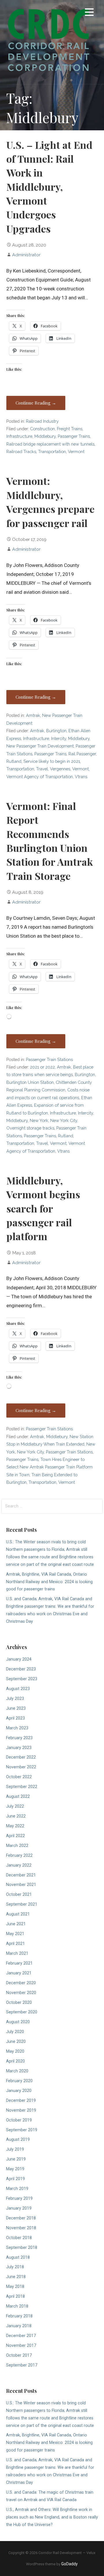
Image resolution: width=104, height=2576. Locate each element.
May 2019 (15, 2169)
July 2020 (15, 2032)
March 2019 (17, 2189)
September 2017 (22, 2365)
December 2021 (21, 1875)
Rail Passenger (82, 754)
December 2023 (21, 1669)
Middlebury (45, 436)
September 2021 (22, 1904)
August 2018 (18, 2257)
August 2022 (18, 1797)
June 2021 (16, 1924)
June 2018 (16, 2277)
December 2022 (21, 1757)
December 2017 (21, 2336)
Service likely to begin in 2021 (52, 761)
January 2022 (19, 1865)
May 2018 (15, 2287)
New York (39, 1120)
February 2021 (19, 1963)
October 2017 (19, 2355)
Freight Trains (70, 429)
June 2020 (16, 2042)
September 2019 (22, 2130)
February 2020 (19, 2081)
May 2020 (15, 2051)
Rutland (14, 761)
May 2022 (15, 1826)
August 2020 (18, 2022)
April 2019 (15, 2179)
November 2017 (21, 2346)
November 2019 (21, 2110)
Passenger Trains (74, 436)
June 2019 (16, 2159)
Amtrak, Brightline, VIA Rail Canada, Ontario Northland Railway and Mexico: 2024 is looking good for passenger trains (49, 1582)
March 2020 (17, 2071)
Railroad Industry (42, 421)
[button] (89, 13)
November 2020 (21, 1993)
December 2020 (21, 1983)
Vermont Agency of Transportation (40, 777)
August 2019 (18, 2140)
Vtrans (81, 777)
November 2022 (21, 1767)
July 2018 (15, 2267)
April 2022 (15, 1836)
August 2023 (18, 1689)
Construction (42, 429)
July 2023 (15, 1699)
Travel (42, 769)
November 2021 (21, 1885)
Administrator (26, 255)
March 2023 (17, 1728)
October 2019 (19, 2120)
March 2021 (17, 1953)
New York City (64, 1120)
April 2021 (15, 1944)
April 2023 (15, 1718)
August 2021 (18, 1914)
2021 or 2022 (42, 1067)
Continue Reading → (36, 403)
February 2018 (19, 2316)
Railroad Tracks (21, 451)
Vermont (76, 451)
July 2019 (15, 2149)
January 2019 (19, 2208)
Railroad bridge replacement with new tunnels (50, 444)
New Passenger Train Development (40, 746)
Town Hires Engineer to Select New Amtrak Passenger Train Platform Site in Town (50, 1467)
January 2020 (19, 2091)
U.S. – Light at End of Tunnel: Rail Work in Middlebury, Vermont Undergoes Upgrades (49, 187)
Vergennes (60, 769)
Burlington (56, 731)
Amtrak (33, 715)
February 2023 (19, 1738)
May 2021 (15, 1934)
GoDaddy (69, 2564)
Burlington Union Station (30, 1082)
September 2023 (22, 1679)
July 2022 (15, 1806)
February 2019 (19, 2198)
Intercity (59, 738)
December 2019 (21, 2101)
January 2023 (19, 1748)
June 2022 (16, 1816)
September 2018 (22, 2248)
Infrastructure (19, 436)
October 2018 (19, 2238)
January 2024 (19, 1659)
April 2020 (15, 2061)
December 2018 (21, 2218)
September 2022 (22, 1787)
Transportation (52, 451)
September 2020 (22, 2012)
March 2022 (17, 1846)
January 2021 (19, 1973)
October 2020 (19, 2003)
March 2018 (17, 2306)
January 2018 (19, 2326)
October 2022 (19, 1777)
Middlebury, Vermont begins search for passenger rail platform (43, 1208)
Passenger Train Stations (49, 1059)
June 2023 (16, 1708)
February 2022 (19, 1856)
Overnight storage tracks (30, 1128)
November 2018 (21, 2228)
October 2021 (19, 1895)
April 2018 (15, 2296)
